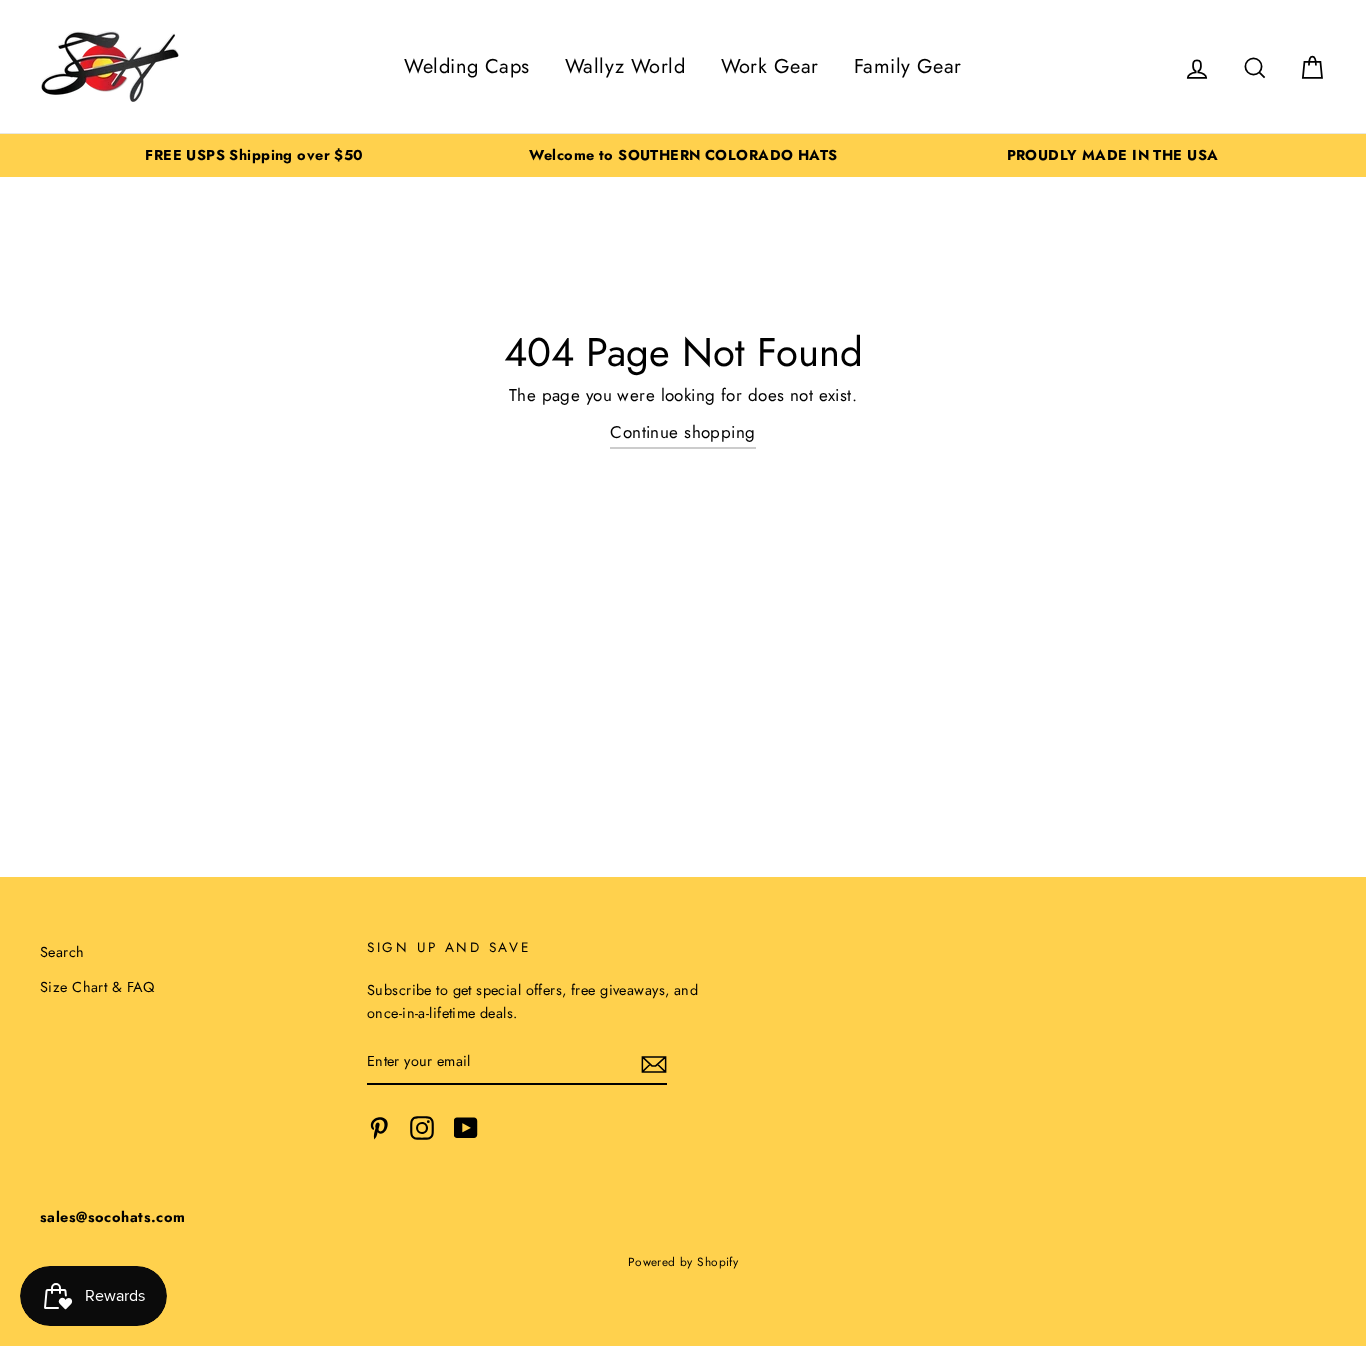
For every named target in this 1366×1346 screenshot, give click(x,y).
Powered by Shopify (683, 1261)
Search (62, 952)
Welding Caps (466, 66)
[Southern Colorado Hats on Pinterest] (379, 1127)
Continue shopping (682, 432)
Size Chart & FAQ (97, 987)
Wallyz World (625, 66)
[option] (254, 155)
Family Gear (908, 66)
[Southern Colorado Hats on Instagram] (422, 1127)
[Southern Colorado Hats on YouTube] (466, 1127)
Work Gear (770, 66)
